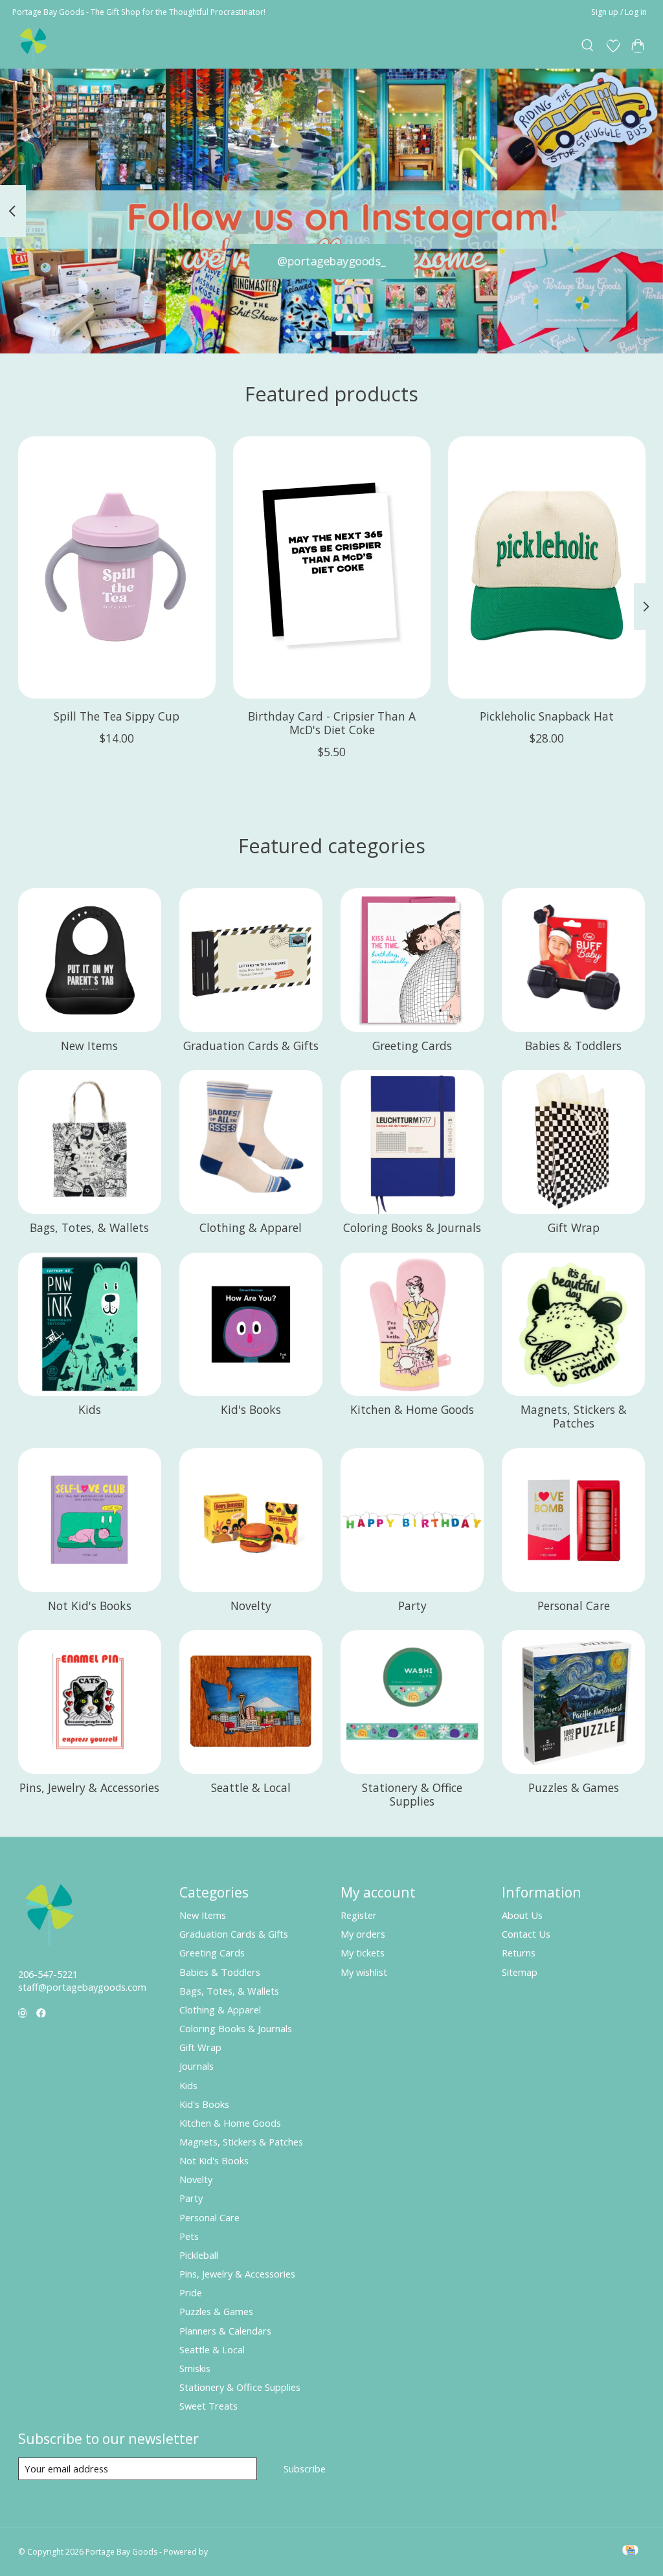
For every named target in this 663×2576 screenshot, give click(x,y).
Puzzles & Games (574, 1787)
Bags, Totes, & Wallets (89, 1227)
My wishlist (364, 1972)
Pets (189, 2236)
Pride (191, 2292)
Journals (197, 2066)
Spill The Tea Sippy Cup (117, 716)
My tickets (363, 1953)
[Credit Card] (630, 2551)
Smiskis (195, 2368)
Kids (90, 1409)
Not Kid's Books (90, 1606)
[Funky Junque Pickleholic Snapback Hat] (547, 567)
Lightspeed (230, 2552)
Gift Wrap (574, 1227)
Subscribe (305, 2469)
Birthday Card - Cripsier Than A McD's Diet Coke (332, 723)
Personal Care (574, 1606)
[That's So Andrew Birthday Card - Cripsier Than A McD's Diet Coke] (332, 567)
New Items (89, 1046)
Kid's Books (251, 1409)
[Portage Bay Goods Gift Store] (34, 46)
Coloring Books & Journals (412, 1227)
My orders (363, 1934)
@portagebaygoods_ (332, 261)
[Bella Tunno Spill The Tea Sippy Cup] (117, 567)
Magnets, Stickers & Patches (574, 1416)
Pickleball (199, 2255)
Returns (519, 1953)
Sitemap (520, 1972)
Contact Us (526, 1934)
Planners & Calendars (225, 2331)
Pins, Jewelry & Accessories (89, 1787)
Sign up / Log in (619, 12)
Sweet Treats (208, 2406)
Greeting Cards (412, 1046)
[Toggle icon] (588, 46)
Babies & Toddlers (573, 1046)
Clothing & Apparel (251, 1227)
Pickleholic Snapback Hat (547, 716)
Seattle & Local (251, 1787)
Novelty (251, 1606)
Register (359, 1915)
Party (412, 1606)
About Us (522, 1915)
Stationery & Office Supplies (412, 1794)
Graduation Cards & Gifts (251, 1046)
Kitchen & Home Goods (412, 1409)
